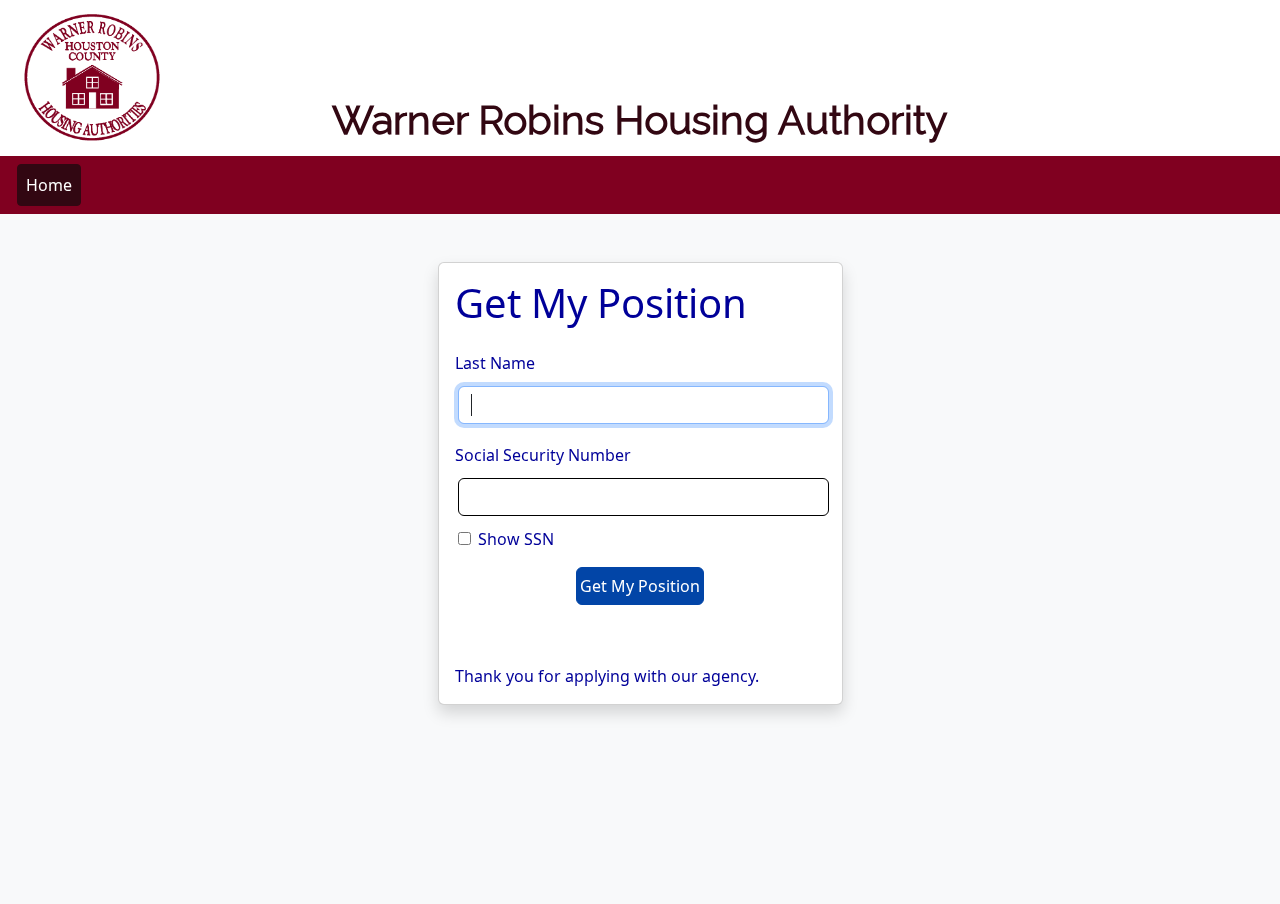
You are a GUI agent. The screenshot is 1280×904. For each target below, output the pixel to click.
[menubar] (49, 185)
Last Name (495, 363)
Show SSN (516, 539)
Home (49, 185)
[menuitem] (49, 185)
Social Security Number (543, 455)
